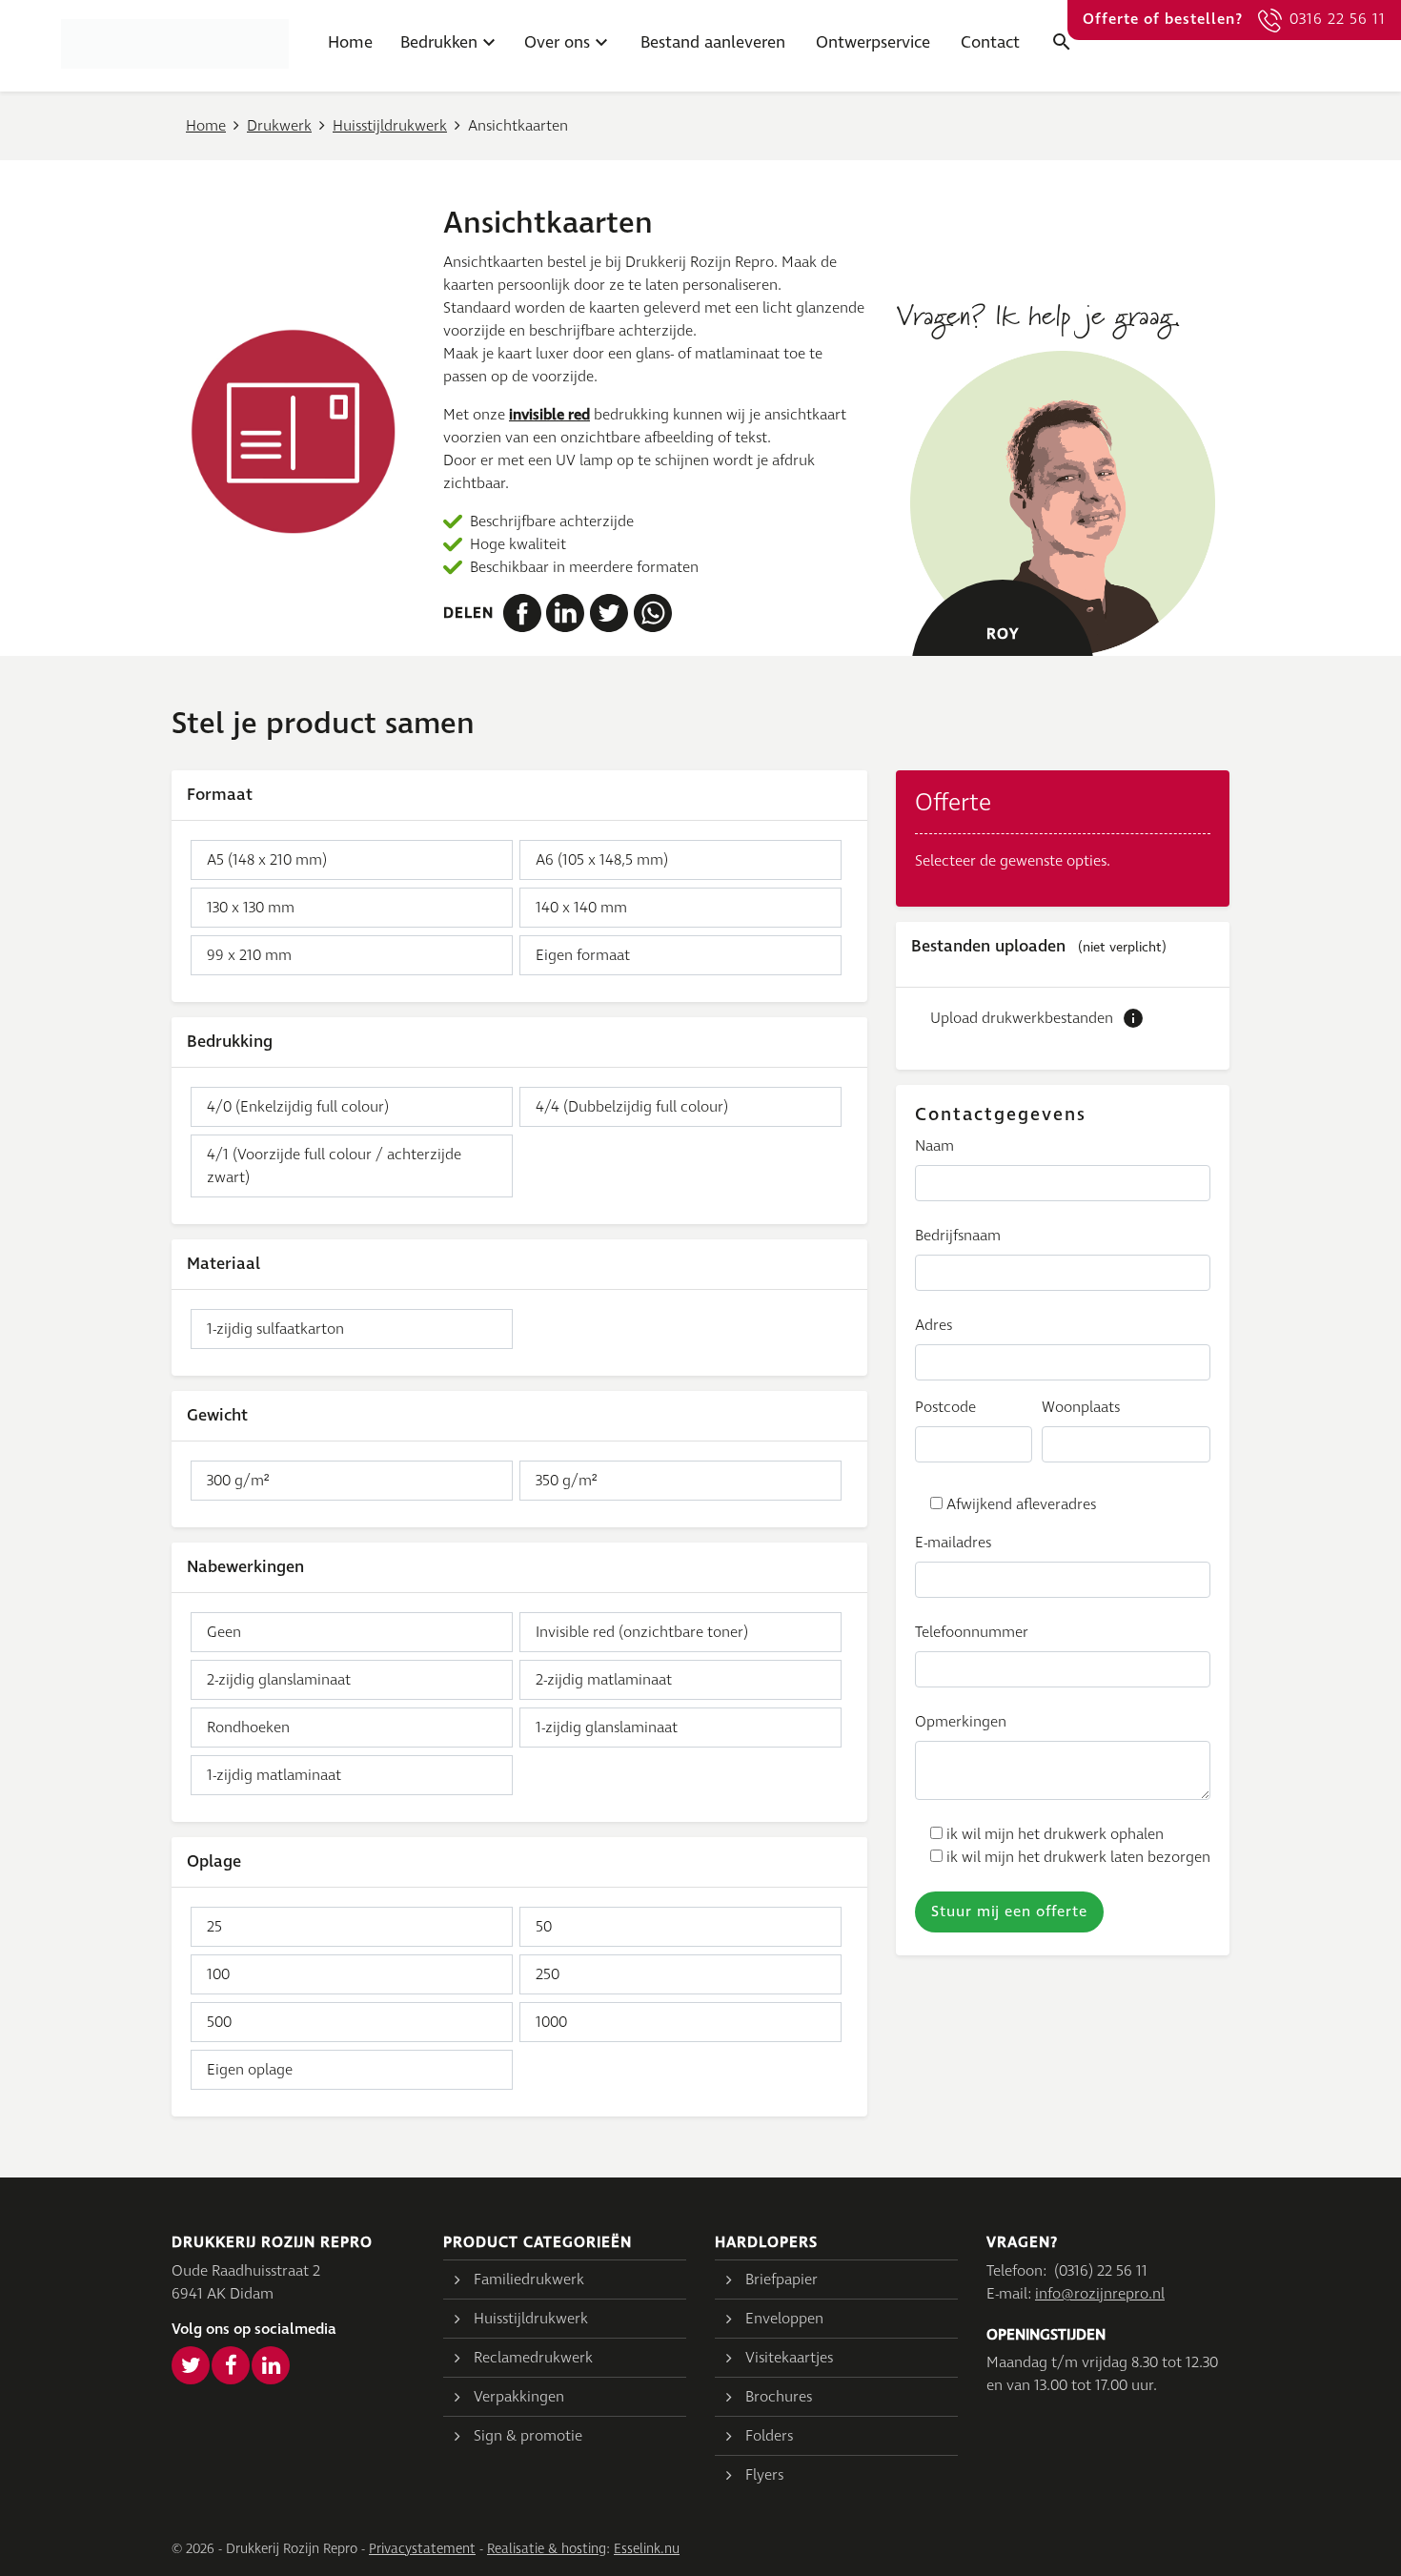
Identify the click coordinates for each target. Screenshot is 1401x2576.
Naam (934, 1146)
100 (218, 1974)
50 (544, 1927)
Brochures (779, 2397)
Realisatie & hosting (547, 2549)
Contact (990, 43)
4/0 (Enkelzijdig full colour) (298, 1107)
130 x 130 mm (251, 908)
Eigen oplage (250, 2070)
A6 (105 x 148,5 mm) (602, 860)
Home (350, 43)
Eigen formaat (583, 955)
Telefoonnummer (972, 1632)
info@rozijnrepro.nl (1100, 2294)
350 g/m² (566, 1481)
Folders (769, 2436)
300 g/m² (238, 1481)
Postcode (945, 1407)
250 (548, 1974)
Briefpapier (782, 2280)
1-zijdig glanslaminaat (607, 1728)
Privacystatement (422, 2549)
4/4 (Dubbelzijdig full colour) (632, 1107)
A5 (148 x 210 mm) (267, 860)
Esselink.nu (647, 2549)
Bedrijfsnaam (958, 1236)
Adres (934, 1325)
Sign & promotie (528, 2436)
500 (219, 2022)
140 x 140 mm (581, 908)
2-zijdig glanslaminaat (279, 1680)
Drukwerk (279, 126)
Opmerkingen (961, 1722)
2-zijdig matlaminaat (604, 1680)
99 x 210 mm (249, 955)
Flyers (764, 2475)
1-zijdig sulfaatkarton (275, 1329)
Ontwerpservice (873, 43)
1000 (551, 2022)
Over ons (557, 43)
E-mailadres (953, 1543)
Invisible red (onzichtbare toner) (642, 1632)
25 (214, 1927)
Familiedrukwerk (529, 2280)
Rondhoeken (248, 1728)
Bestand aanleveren (713, 43)
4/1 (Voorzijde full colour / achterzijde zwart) (334, 1166)
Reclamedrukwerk (533, 2358)
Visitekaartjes (789, 2358)
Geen (224, 1632)
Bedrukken (439, 43)
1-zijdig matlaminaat (274, 1775)
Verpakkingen (519, 2397)
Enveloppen (784, 2319)
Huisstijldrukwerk (390, 126)
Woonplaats (1081, 1407)
